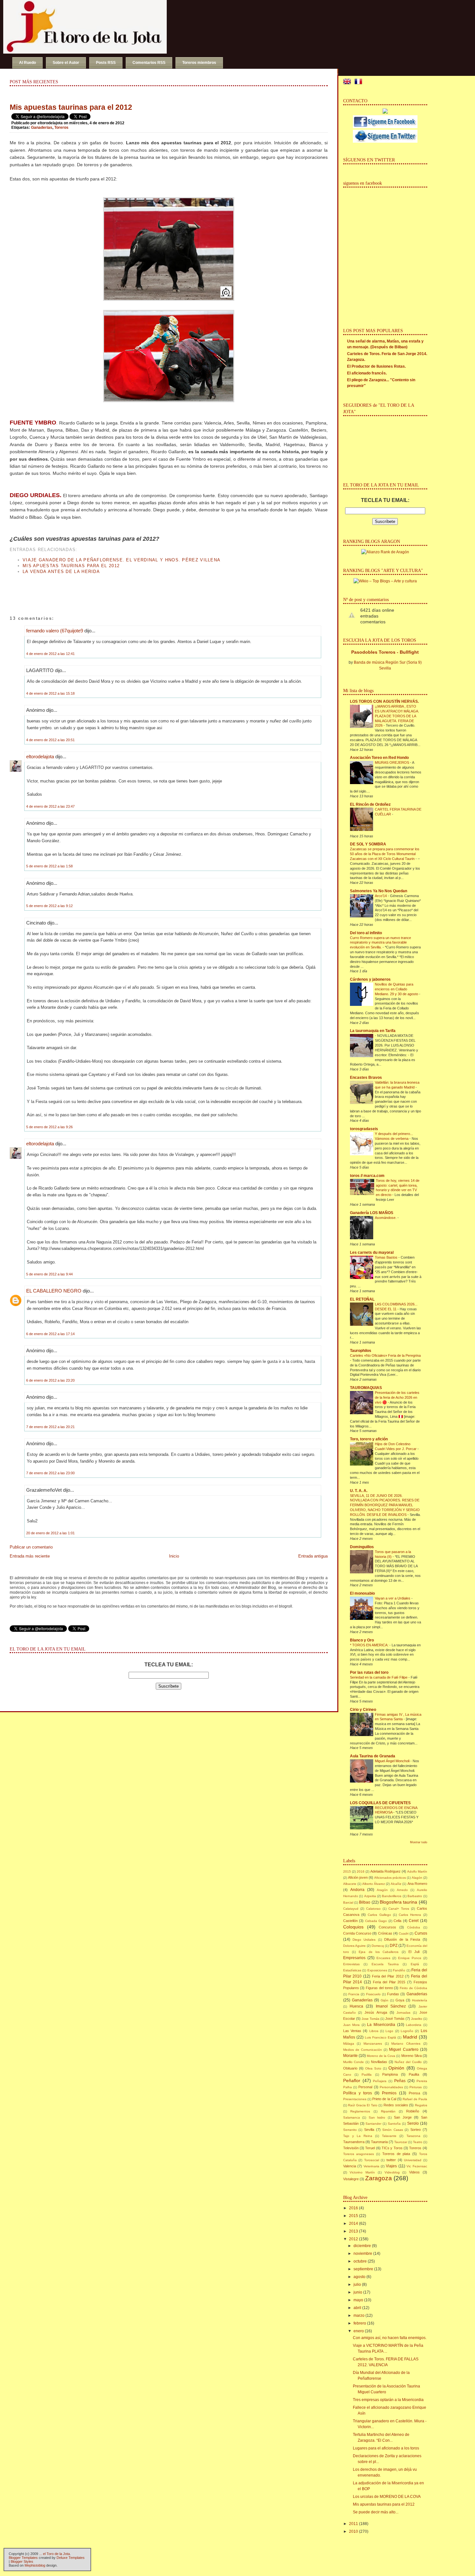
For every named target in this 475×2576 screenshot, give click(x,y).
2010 (354, 2531)
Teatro (418, 2142)
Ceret (414, 1921)
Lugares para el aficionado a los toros (386, 2448)
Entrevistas (351, 1964)
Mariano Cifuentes (406, 2044)
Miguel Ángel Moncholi (393, 1761)
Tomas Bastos (387, 1257)
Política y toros (358, 2093)
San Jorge (403, 2117)
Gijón (385, 2000)
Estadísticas (352, 1970)
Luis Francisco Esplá (380, 2037)
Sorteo (416, 2130)
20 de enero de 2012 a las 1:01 (50, 1533)
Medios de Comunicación (363, 2050)
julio (357, 2285)
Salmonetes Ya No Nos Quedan (379, 891)
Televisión (351, 2148)
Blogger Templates (23, 2558)
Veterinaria (371, 2166)
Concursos (387, 1927)
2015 (347, 1871)
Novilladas (379, 2062)
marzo (359, 2315)
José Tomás (395, 2019)
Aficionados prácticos (390, 1878)
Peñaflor (352, 2080)
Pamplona (390, 2074)
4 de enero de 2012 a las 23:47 (50, 806)
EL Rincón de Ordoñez (370, 804)
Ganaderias (42, 128)
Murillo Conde (354, 2062)
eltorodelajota (40, 756)
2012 (354, 2239)
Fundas (393, 1994)
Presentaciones (355, 2099)
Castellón (350, 1921)
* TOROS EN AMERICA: (370, 1645)
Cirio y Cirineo (363, 1710)
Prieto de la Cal (384, 2099)
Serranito (350, 2130)
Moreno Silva (412, 2056)
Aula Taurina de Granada (373, 1756)
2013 (354, 2231)
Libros (374, 2031)
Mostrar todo (419, 1842)
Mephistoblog (35, 2565)
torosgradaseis (364, 1129)
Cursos (421, 1933)
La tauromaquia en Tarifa (373, 1031)
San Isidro (377, 2117)
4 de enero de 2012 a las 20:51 (50, 740)
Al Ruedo (27, 63)
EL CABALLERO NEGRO (54, 1291)
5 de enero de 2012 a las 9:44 (49, 1274)
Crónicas (385, 1933)
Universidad (413, 2160)
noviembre (363, 2254)
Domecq (378, 1946)
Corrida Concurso (357, 1933)
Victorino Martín (362, 2172)
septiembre (363, 2269)
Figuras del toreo (379, 1988)
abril (357, 2308)
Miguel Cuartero (404, 2050)
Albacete (350, 1884)
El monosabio (362, 1593)
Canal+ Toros (399, 1909)
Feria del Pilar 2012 (388, 1976)
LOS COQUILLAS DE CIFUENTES (380, 1803)
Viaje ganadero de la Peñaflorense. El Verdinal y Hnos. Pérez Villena (121, 560)
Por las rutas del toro (369, 1672)
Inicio (174, 1556)
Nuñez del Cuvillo (408, 2062)
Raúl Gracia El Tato (363, 2105)
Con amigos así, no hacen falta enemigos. (390, 2338)
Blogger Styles (22, 2561)
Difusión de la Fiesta (402, 1939)
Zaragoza (379, 2178)
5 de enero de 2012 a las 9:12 (49, 906)
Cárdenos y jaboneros (370, 979)
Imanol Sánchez (391, 2006)
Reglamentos (360, 2111)
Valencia (350, 2166)
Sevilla (369, 2130)
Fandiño (399, 1970)
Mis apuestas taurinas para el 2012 (71, 107)
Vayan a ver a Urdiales (393, 1598)
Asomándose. (386, 1218)
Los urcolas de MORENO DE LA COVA (387, 2497)
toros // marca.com (367, 1176)
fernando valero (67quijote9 (55, 631)
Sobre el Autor (66, 63)
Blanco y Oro (362, 1640)
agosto (359, 2277)
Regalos (421, 2105)
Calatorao (373, 1909)
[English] (348, 82)
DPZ (394, 1946)
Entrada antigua (313, 1556)
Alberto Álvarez (374, 1884)
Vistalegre (351, 2179)
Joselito (417, 2019)
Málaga (349, 2044)
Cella (397, 1921)
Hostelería (420, 2000)
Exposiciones (377, 1970)
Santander (373, 2124)
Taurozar (401, 2142)
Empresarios (354, 1958)
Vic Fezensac (417, 2166)
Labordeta (414, 2025)
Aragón (382, 1890)
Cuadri (404, 1933)
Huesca (356, 2006)
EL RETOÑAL (362, 1299)
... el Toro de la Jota (54, 2554)
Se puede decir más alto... (376, 2512)
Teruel (370, 2148)
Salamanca (352, 2117)
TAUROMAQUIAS (366, 1388)
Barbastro (415, 1896)
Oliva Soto (373, 2068)
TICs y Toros (392, 2148)
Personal (365, 2087)
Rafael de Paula (415, 2099)
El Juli (414, 1952)
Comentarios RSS (149, 63)
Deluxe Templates (71, 2558)
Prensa (414, 2093)
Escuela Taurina (385, 1964)
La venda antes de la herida (61, 572)
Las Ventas (352, 2031)
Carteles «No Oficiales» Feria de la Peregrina (385, 1355)
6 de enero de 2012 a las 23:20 (50, 1380)
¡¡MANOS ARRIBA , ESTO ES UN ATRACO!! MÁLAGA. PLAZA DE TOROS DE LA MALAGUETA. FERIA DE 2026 (397, 716)
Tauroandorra (354, 2142)
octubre (360, 2261)
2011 (354, 2524)
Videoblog (392, 2172)
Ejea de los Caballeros (379, 1952)
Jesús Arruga (376, 2012)
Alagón (417, 1878)
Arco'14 (381, 896)
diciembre (362, 2246)
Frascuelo (373, 1994)
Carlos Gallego (379, 1915)
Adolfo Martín (417, 1871)
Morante (350, 2056)
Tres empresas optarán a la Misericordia (388, 2400)
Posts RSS (106, 63)
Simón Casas (393, 2130)
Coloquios (353, 1927)
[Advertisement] (85, 588)
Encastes (383, 1958)
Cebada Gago (376, 1921)
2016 (361, 1871)
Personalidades (391, 2087)
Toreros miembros (199, 63)
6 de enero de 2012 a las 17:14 (50, 1334)
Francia (354, 1994)
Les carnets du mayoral (372, 1252)
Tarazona (413, 2136)
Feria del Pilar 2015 (389, 1982)
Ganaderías (362, 2000)
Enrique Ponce (410, 1958)
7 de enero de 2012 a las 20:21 (50, 1427)
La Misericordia (381, 2025)
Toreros (61, 128)
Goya (400, 2000)
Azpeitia (370, 1896)
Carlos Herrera (410, 1915)
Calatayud (351, 1909)
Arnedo (402, 1890)
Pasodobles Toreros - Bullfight (385, 652)
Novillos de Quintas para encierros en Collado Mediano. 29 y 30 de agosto (397, 989)
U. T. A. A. (359, 1491)
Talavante (389, 2136)
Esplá (415, 1964)
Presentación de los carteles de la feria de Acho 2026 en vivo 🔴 (397, 1397)
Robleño (413, 2111)
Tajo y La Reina (358, 2136)
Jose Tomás (370, 2019)
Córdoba (414, 1927)
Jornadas (403, 2013)
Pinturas (416, 2087)
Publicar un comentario (31, 1547)
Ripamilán (388, 2111)
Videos (414, 2172)
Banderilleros (392, 1896)
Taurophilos (361, 1351)
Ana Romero (417, 1884)
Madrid (410, 2037)
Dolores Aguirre (354, 1946)
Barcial (348, 1902)
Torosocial (372, 2160)
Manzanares (373, 2044)
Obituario (350, 2068)
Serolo (413, 2123)
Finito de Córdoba (413, 1988)
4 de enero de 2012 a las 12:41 (50, 654)
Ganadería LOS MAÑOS (372, 1213)
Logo (389, 2031)
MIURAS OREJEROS (392, 762)
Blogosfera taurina (398, 1902)
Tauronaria (379, 2142)
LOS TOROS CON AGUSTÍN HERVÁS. (384, 701)
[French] (360, 82)
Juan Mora (352, 2025)
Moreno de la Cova (381, 2056)
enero (359, 2331)
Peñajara (380, 2081)
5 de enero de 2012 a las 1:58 (49, 866)
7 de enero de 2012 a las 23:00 (50, 1473)
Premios (389, 2093)
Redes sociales (396, 2105)
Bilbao (365, 1902)
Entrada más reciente (30, 1556)
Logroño (407, 2031)
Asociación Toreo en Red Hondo (379, 758)
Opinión (396, 2068)
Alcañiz (396, 1884)
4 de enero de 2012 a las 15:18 (50, 693)
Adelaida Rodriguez (385, 1871)
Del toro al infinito (366, 933)
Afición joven (358, 1877)
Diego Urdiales (364, 1940)
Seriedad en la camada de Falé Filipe (379, 1677)
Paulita (414, 2074)
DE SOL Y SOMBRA (368, 844)
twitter (391, 2160)
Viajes (391, 2166)
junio (358, 2292)
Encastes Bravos (366, 1078)
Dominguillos (362, 1547)
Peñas (400, 2081)
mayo (358, 2300)
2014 (354, 2223)
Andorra (357, 1890)
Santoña (394, 2124)
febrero (360, 2323)
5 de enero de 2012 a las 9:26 (49, 1127)
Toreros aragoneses (359, 2154)
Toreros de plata (396, 2154)
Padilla (367, 2075)
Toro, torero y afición (369, 1439)
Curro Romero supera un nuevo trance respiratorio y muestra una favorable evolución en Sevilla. (380, 943)
